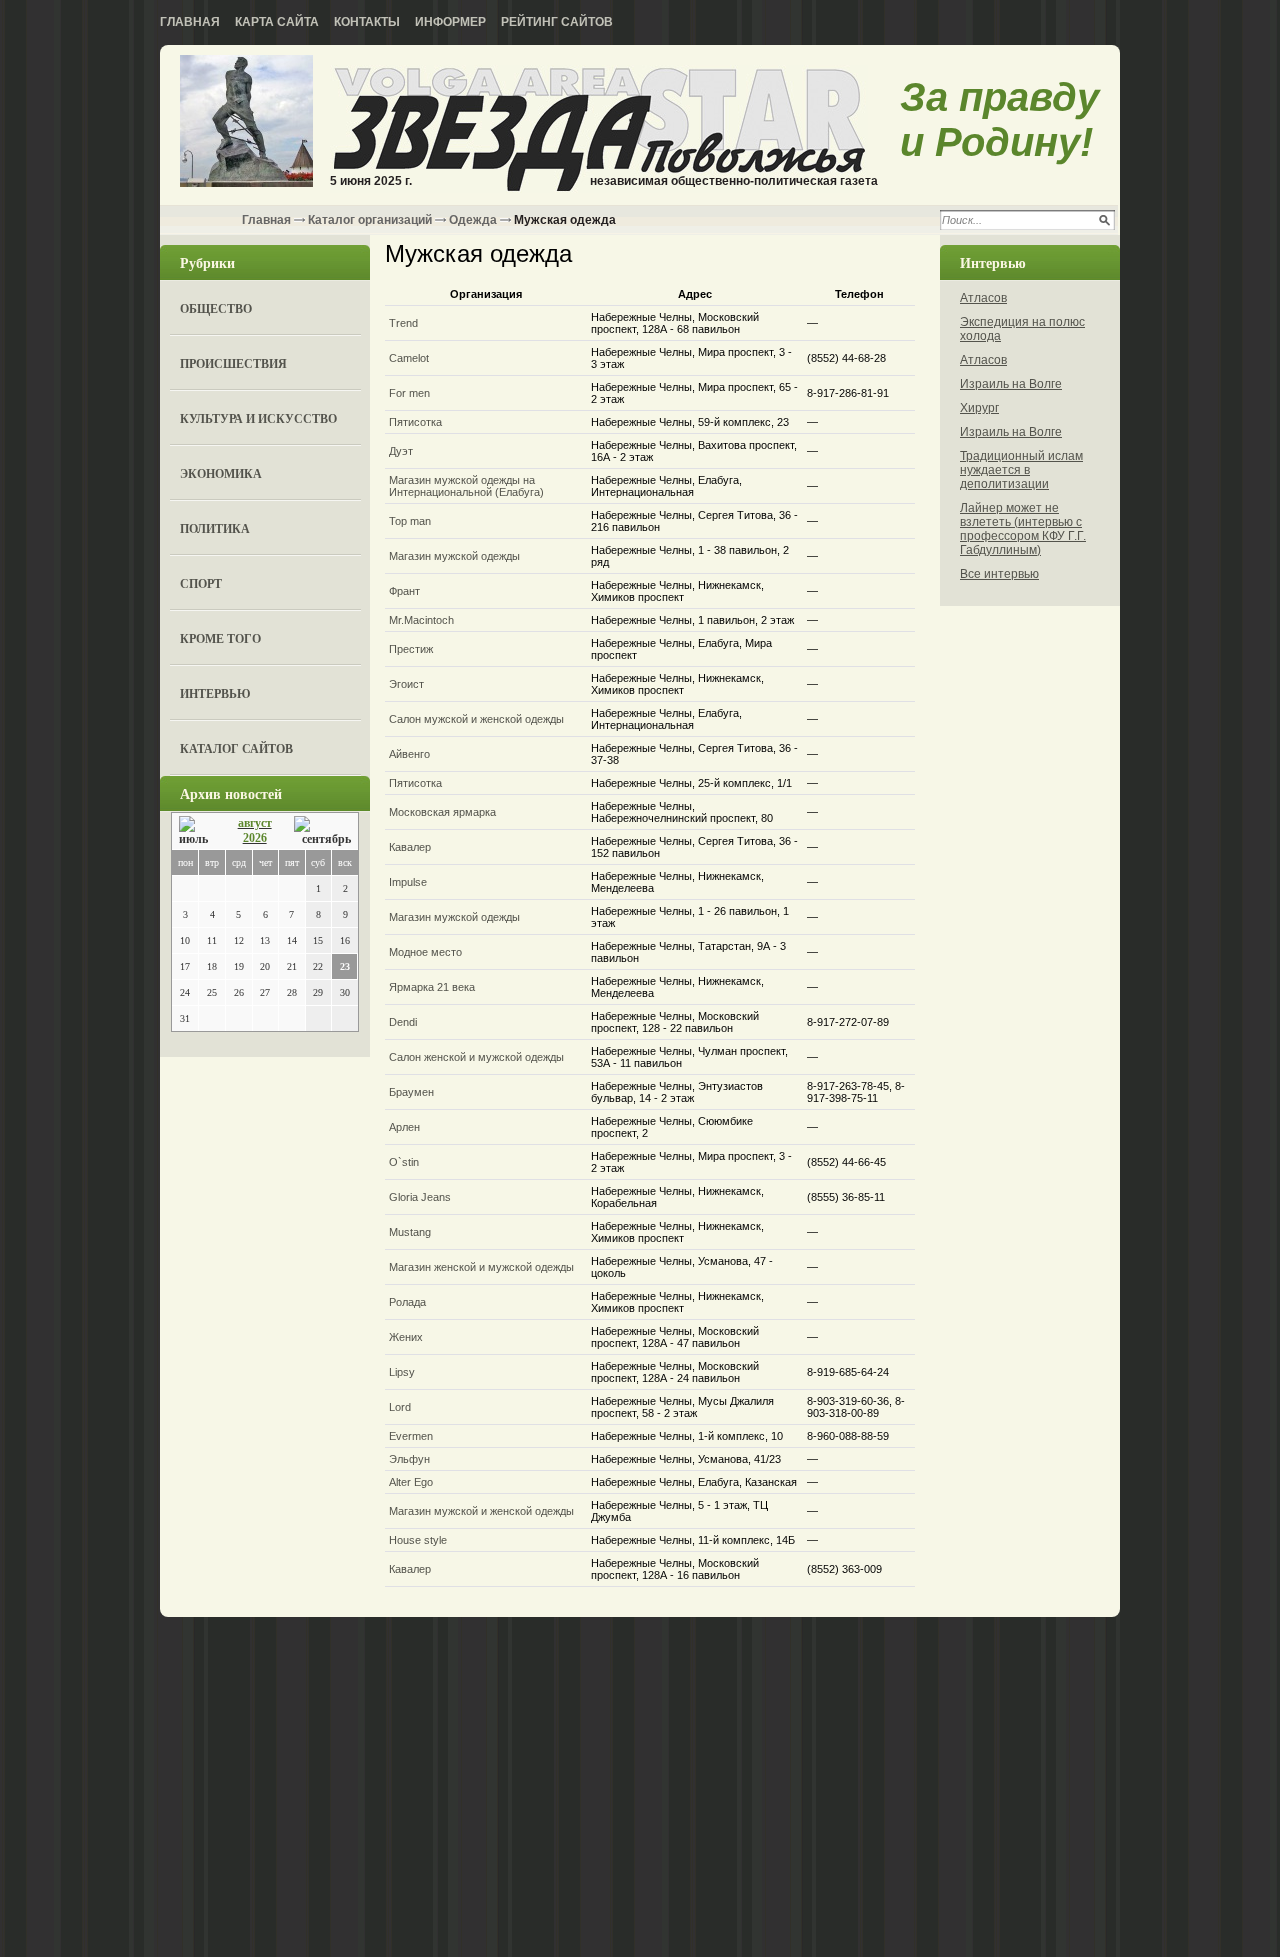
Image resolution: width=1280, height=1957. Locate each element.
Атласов (983, 298)
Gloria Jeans (420, 1197)
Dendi (403, 1022)
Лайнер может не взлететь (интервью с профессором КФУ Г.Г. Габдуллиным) (1023, 529)
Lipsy (402, 1372)
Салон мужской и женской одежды (476, 719)
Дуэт (401, 451)
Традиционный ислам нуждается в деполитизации (1021, 470)
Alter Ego (411, 1482)
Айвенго (409, 754)
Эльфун (409, 1459)
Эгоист (406, 684)
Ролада (407, 1302)
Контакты (367, 22)
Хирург (979, 408)
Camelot (409, 358)
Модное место (425, 952)
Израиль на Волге (1011, 384)
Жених (406, 1337)
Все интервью (999, 574)
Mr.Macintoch (421, 620)
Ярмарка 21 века (432, 987)
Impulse (408, 882)
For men (409, 393)
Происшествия (233, 363)
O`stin (404, 1162)
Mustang (410, 1232)
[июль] (197, 831)
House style (418, 1540)
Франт (404, 591)
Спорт (201, 583)
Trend (403, 323)
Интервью (215, 693)
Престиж (411, 649)
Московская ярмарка (442, 812)
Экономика (221, 473)
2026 (255, 838)
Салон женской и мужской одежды (476, 1057)
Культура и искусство (258, 418)
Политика (215, 528)
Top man (410, 521)
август (255, 823)
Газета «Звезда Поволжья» (246, 122)
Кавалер (410, 847)
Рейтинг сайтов (557, 22)
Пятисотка (415, 422)
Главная (190, 22)
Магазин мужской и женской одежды (481, 1511)
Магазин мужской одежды (454, 556)
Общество (216, 308)
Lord (400, 1407)
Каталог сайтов (236, 748)
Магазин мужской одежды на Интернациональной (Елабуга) (466, 486)
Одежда (473, 220)
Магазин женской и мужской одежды (481, 1267)
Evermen (411, 1436)
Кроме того (220, 638)
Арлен (404, 1127)
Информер (450, 22)
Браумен (411, 1092)
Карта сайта (277, 22)
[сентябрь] (322, 831)
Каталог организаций (370, 220)
